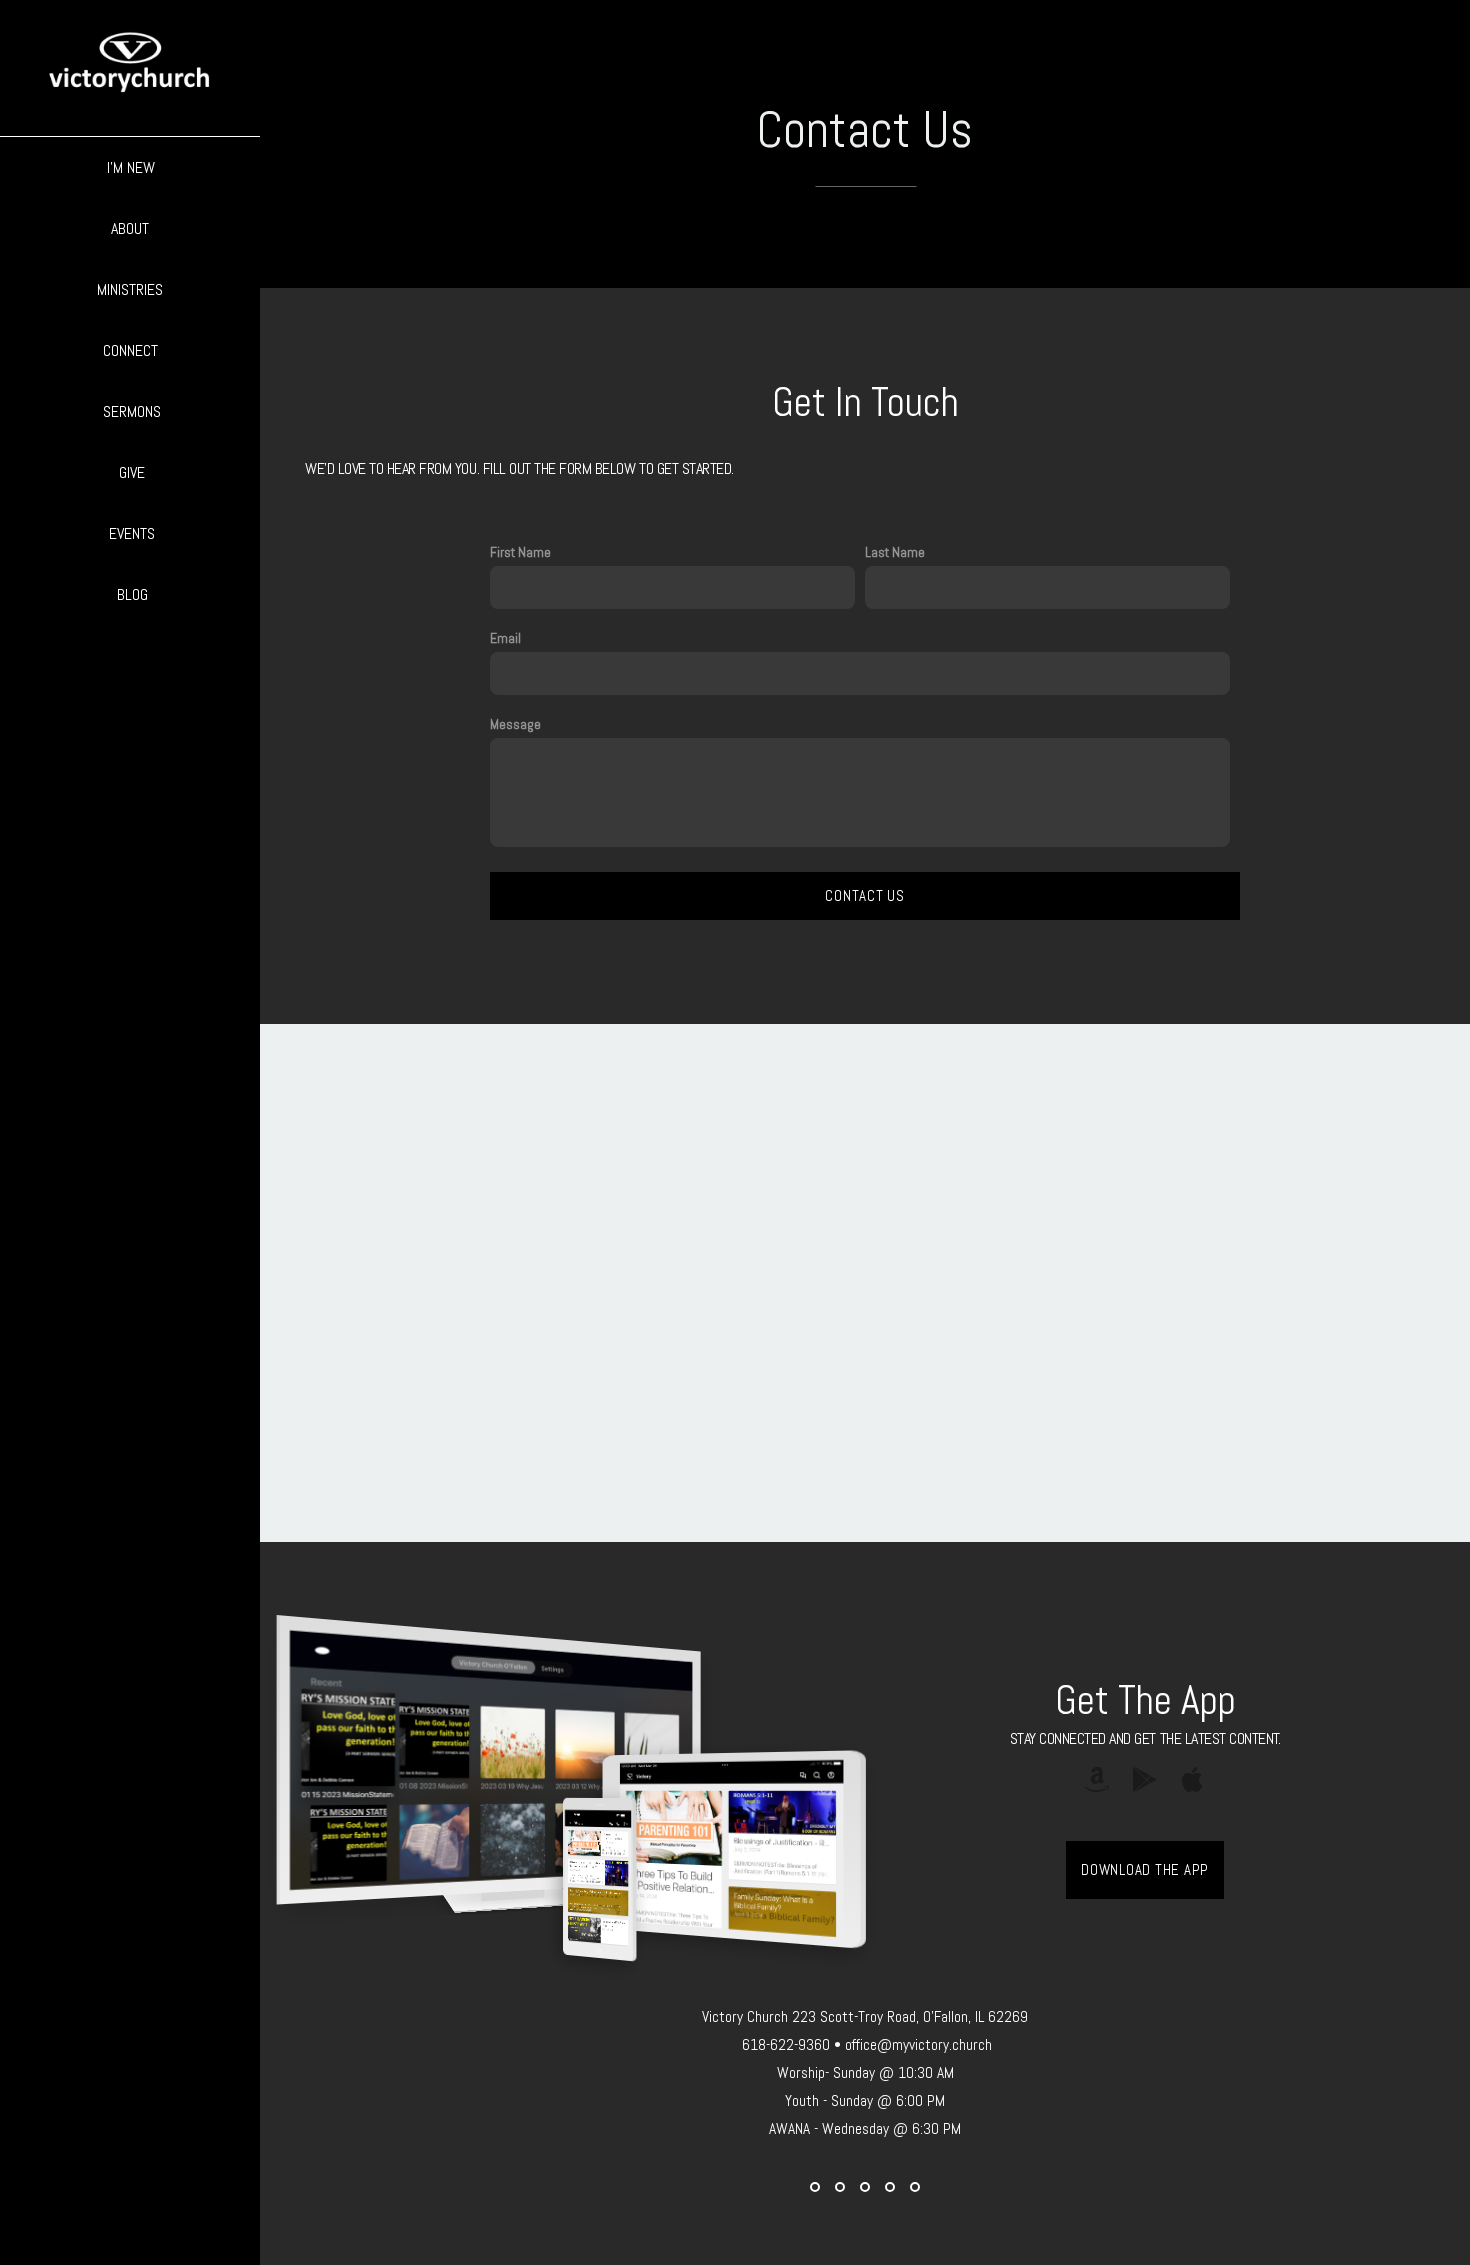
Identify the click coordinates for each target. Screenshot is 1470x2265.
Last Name (895, 552)
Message (515, 724)
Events (132, 533)
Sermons (132, 411)
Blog (132, 594)
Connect (132, 350)
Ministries (132, 289)
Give (132, 472)
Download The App (1145, 1869)
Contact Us (865, 895)
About (132, 228)
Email (505, 638)
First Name (520, 552)
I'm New (131, 167)
